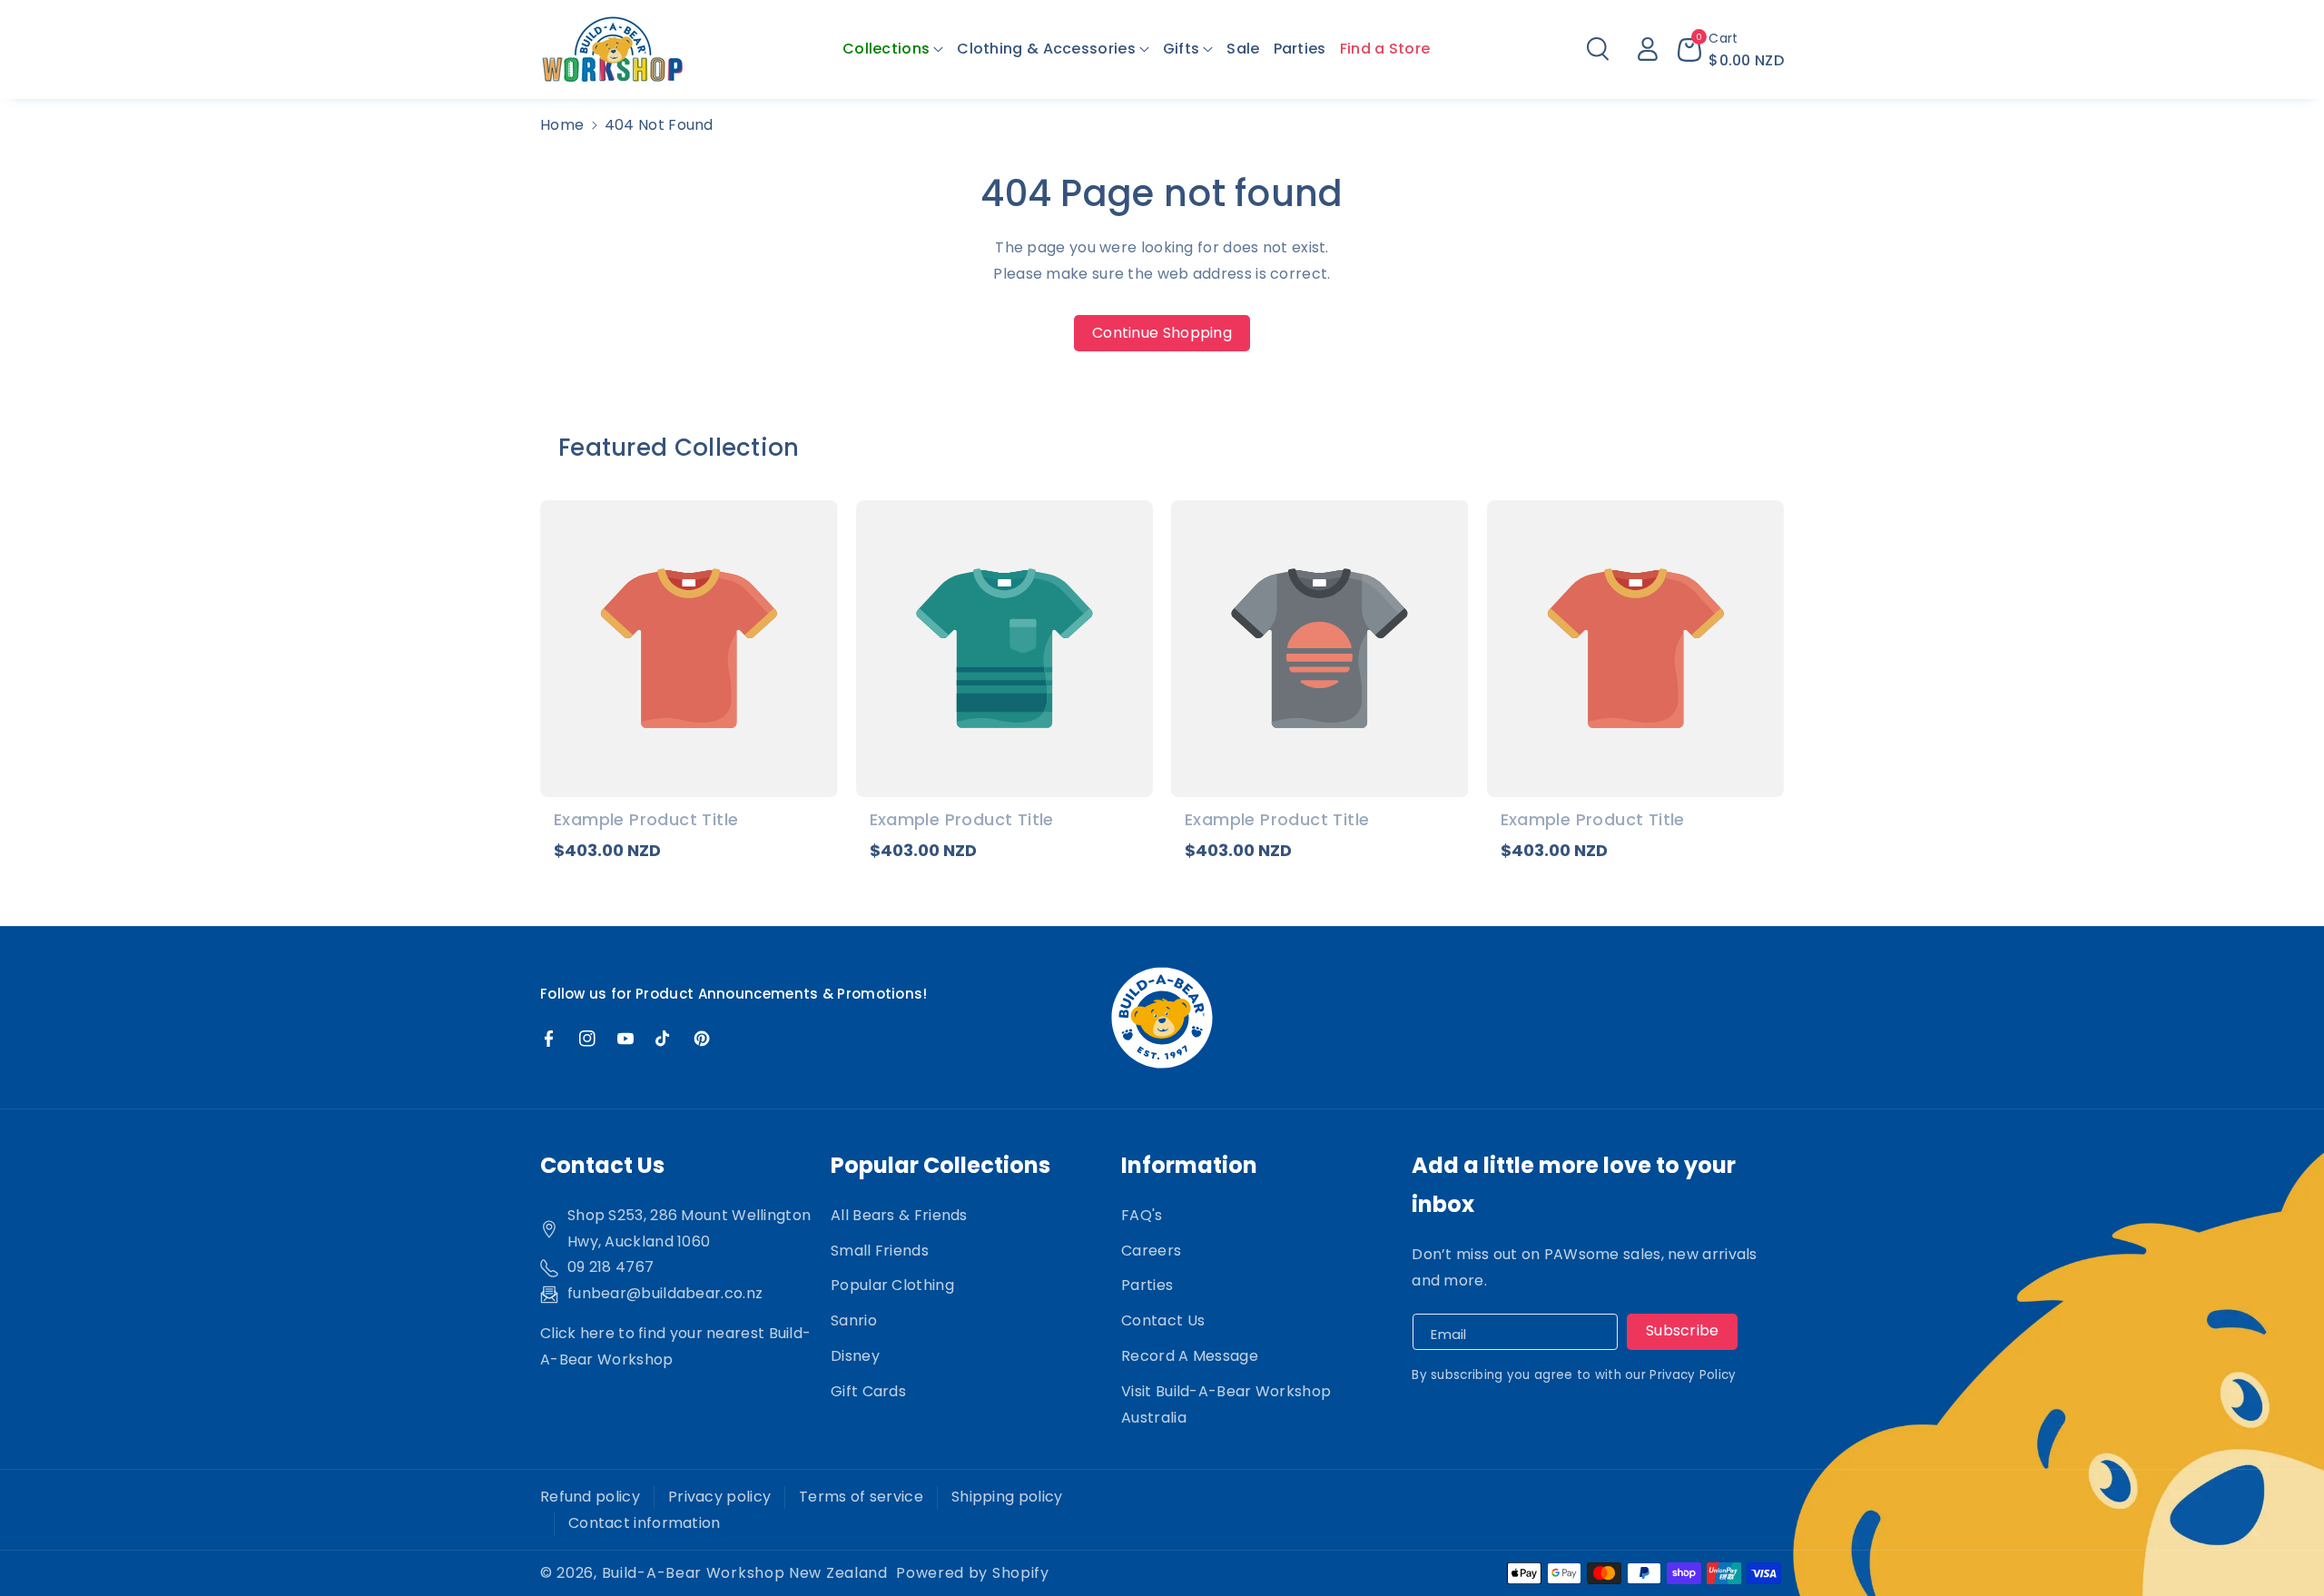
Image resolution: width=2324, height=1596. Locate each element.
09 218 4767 (611, 1267)
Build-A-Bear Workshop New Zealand (745, 1573)
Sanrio (854, 1320)
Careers (1151, 1251)
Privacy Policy (1693, 1375)
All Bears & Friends (899, 1215)
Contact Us (1163, 1320)
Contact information (645, 1523)
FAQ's (1142, 1215)
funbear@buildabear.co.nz (665, 1293)
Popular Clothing (892, 1285)
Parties (1147, 1285)
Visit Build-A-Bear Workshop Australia (1226, 1404)
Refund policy (590, 1497)
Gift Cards (868, 1391)
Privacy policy (719, 1497)
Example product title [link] (646, 819)
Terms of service (861, 1497)
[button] (893, 49)
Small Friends (880, 1251)
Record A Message (1190, 1356)
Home (562, 125)
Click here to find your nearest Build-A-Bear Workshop (675, 1346)
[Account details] (1648, 49)
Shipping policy (1007, 1497)
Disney (855, 1356)
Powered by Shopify (973, 1573)
